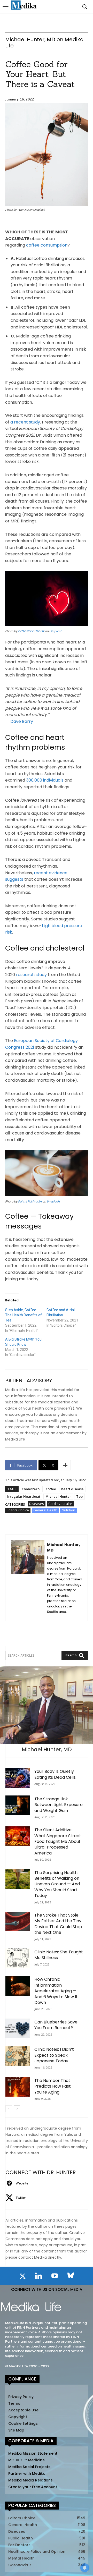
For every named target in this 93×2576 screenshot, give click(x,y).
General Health (45, 1510)
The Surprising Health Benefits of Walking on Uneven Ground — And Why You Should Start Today (57, 1884)
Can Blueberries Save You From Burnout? (56, 2025)
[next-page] (17, 2109)
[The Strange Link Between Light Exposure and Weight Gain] (18, 1805)
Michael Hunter (58, 1496)
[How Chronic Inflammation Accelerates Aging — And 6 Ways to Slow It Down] (18, 1986)
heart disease (72, 1489)
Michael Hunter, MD (63, 1547)
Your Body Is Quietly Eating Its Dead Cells (55, 1774)
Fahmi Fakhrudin (30, 1201)
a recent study (25, 422)
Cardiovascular (60, 1504)
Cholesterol (31, 1489)
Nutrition (68, 1510)
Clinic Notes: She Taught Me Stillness (59, 1955)
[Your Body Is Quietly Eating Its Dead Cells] (18, 1778)
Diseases (37, 1504)
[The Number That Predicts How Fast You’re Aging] (18, 2087)
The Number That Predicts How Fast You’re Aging (53, 2086)
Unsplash (56, 631)
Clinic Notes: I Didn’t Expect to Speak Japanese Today (54, 2055)
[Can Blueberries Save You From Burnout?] (18, 2028)
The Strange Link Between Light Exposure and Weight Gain (59, 1805)
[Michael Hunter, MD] (28, 1578)
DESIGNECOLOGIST (31, 631)
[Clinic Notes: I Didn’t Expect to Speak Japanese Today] (18, 2056)
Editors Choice (18, 1510)
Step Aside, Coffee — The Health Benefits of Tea (24, 1315)
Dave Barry (22, 721)
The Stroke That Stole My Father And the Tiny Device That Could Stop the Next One (58, 1924)
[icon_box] (17, 2183)
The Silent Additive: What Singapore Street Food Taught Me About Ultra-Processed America (58, 1841)
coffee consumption (47, 245)
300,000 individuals (45, 780)
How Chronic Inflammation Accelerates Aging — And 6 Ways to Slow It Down (56, 1991)
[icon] (22, 2277)
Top (79, 1496)
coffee (51, 1489)
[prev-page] (9, 2109)
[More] (65, 1465)
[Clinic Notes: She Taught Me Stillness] (18, 1958)
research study (31, 975)
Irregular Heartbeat (24, 1496)
